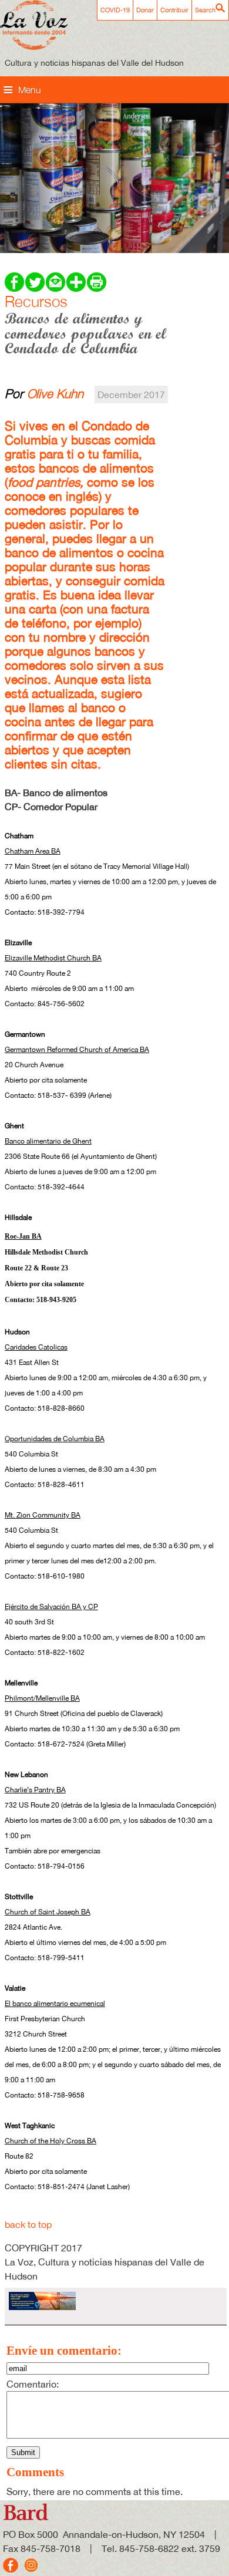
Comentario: (33, 2384)
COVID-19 (115, 10)
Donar (145, 10)
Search (205, 10)
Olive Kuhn (55, 393)
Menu (30, 90)
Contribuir (174, 10)
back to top (28, 2224)
